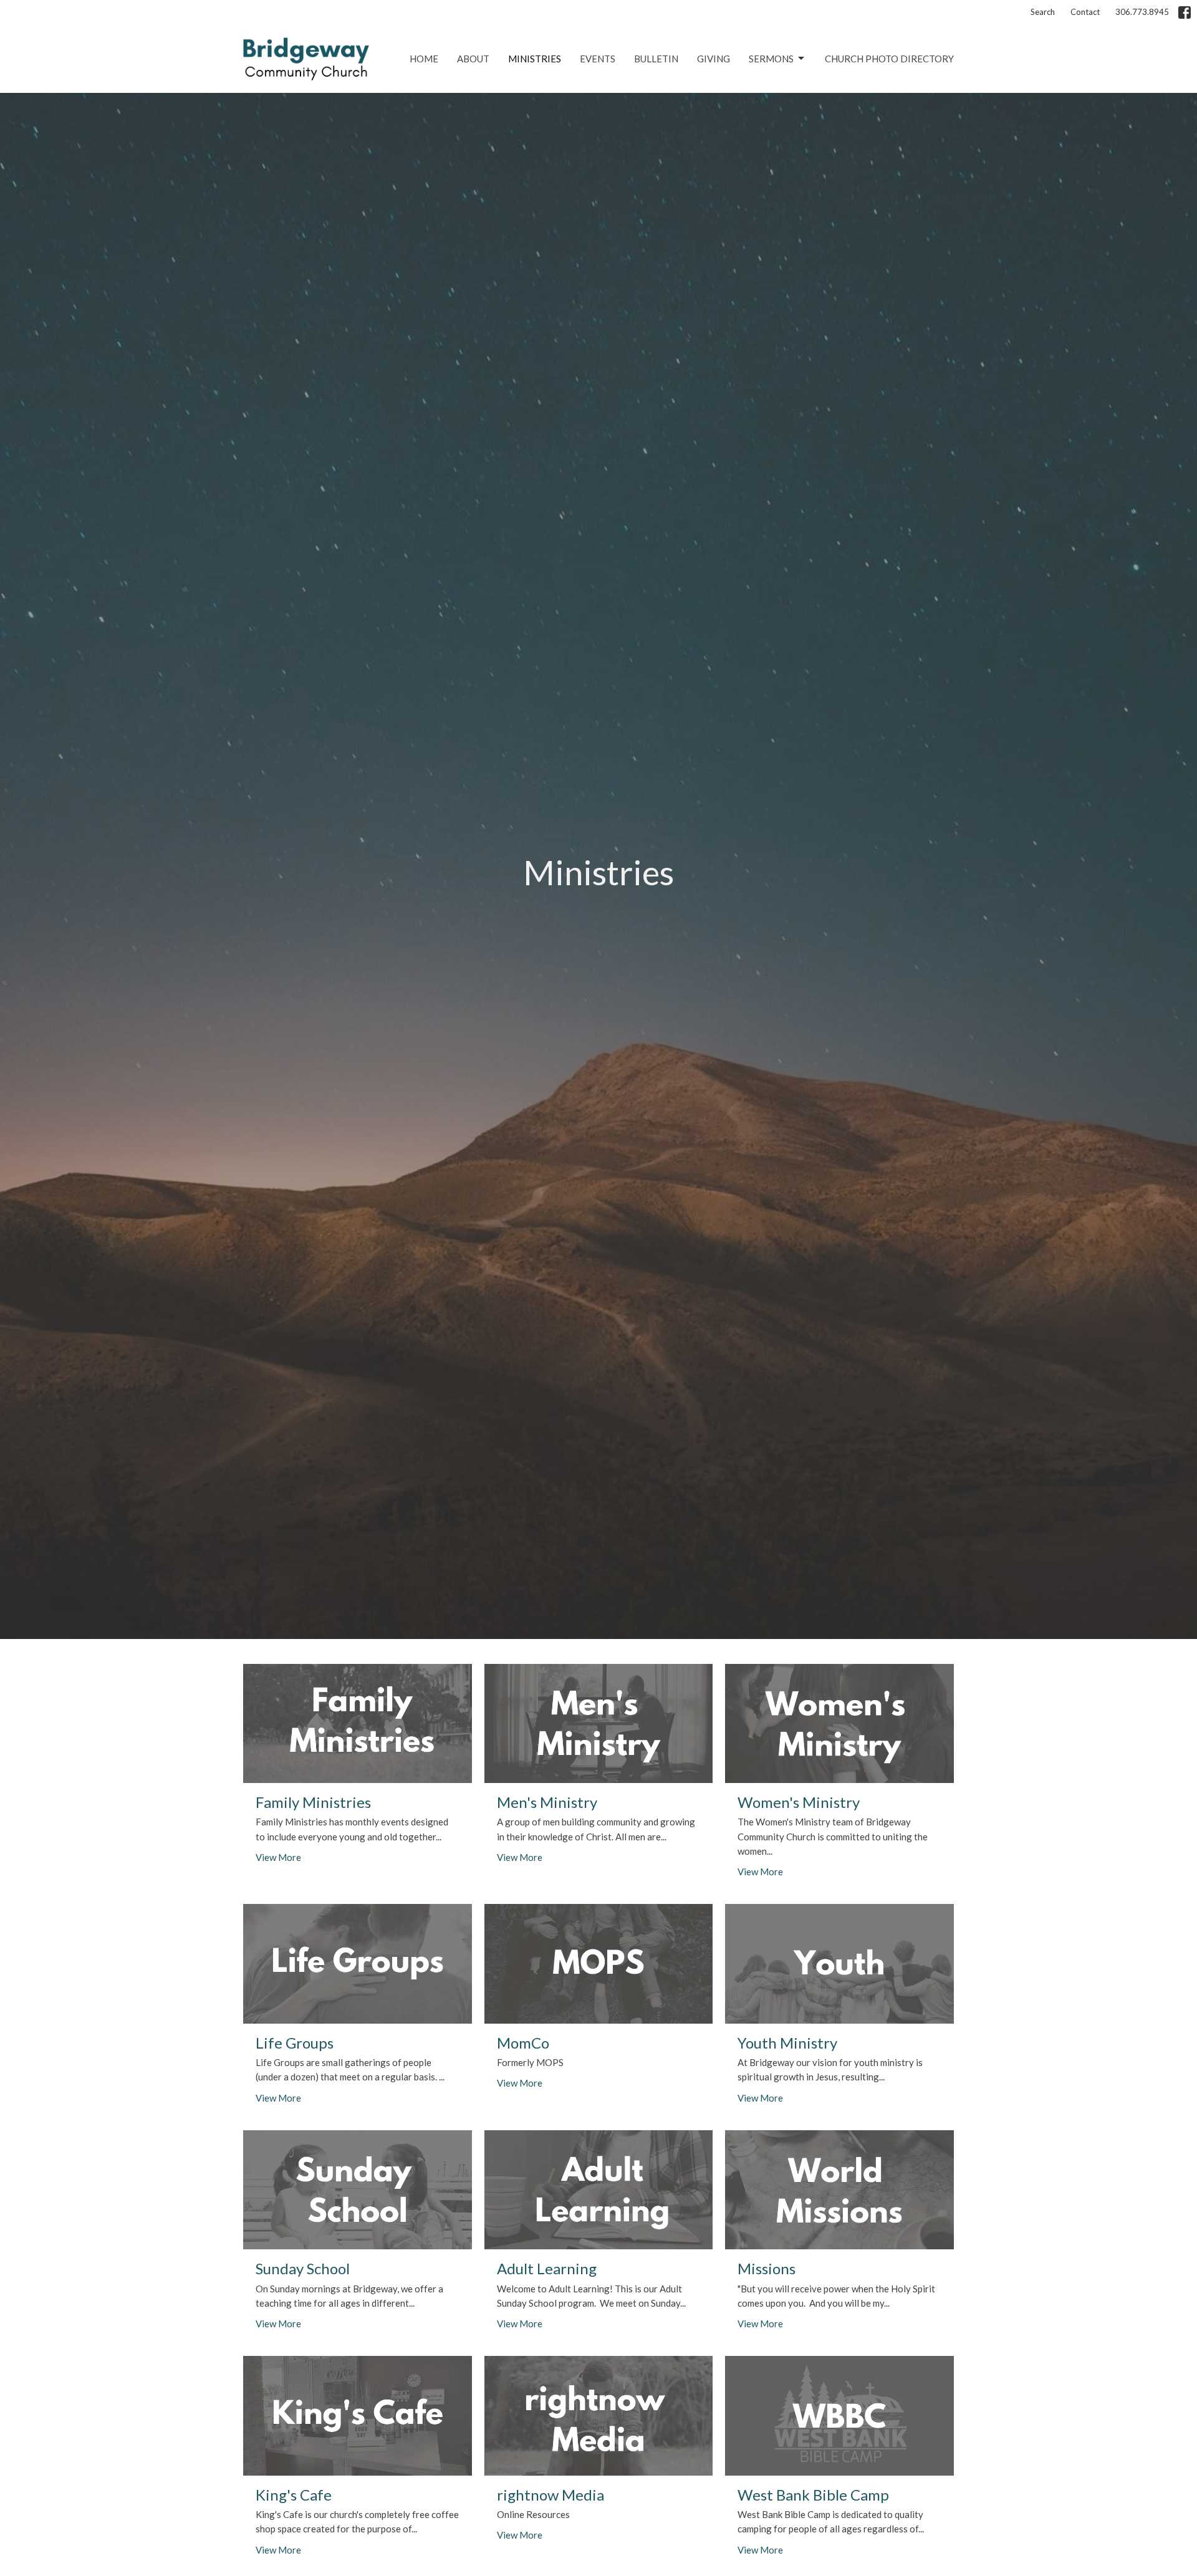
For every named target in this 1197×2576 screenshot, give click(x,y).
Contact (1085, 12)
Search (1043, 12)
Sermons (771, 59)
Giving (714, 59)
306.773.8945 (1142, 12)
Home (424, 59)
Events (598, 59)
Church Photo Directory (889, 59)
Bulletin (656, 59)
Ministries (535, 59)
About (473, 59)
